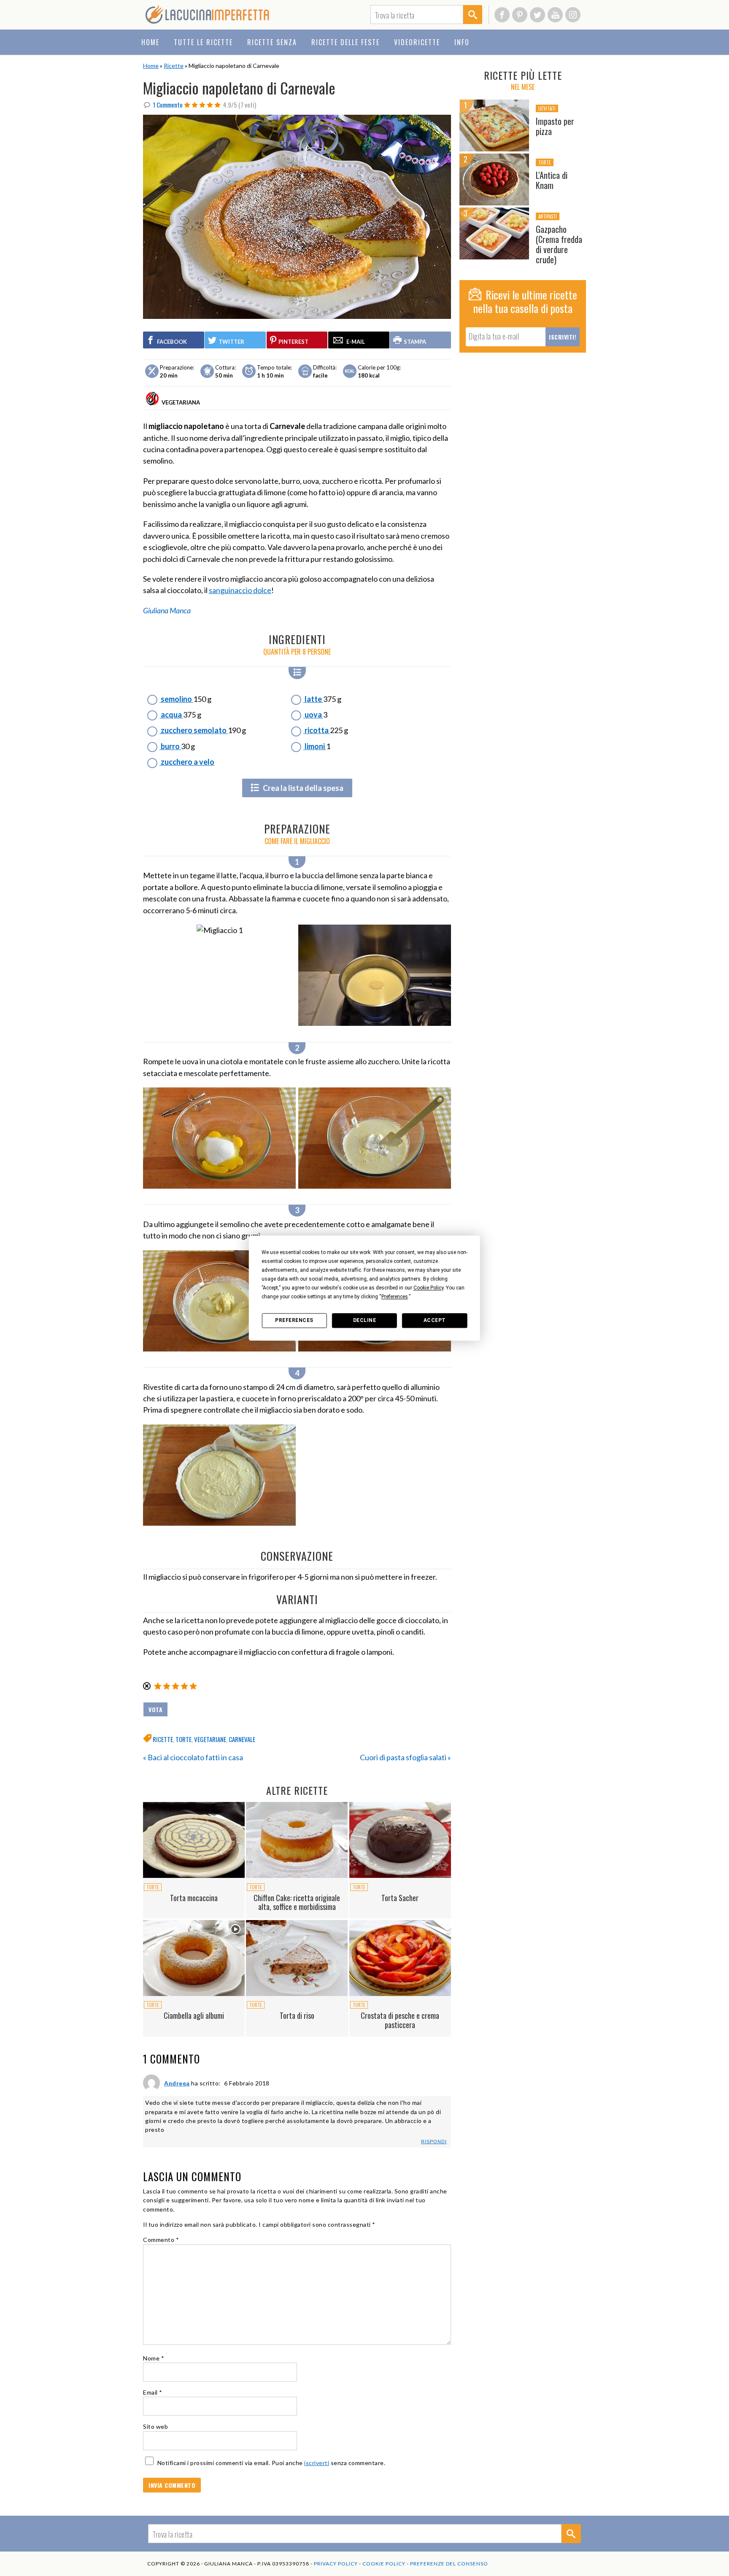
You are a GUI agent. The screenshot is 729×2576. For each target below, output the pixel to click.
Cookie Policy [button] (428, 1288)
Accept (435, 1320)
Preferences (294, 1320)
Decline (365, 1320)
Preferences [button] (395, 1297)
